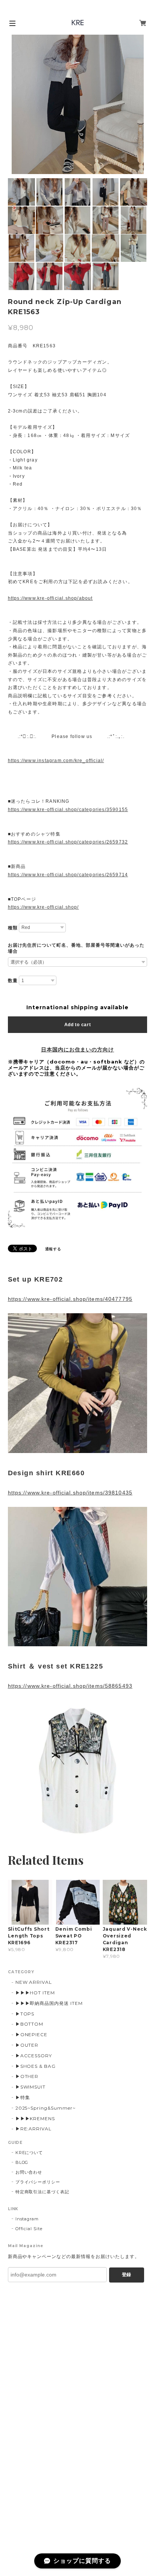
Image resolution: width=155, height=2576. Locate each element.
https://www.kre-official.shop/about (50, 598)
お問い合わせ (29, 2172)
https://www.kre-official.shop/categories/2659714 (68, 875)
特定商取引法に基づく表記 (43, 2192)
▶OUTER (27, 2045)
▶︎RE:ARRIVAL (34, 2129)
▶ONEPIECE (32, 2034)
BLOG (22, 2162)
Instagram (27, 2219)
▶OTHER (27, 2076)
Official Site (29, 2229)
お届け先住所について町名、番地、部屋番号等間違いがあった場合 (76, 948)
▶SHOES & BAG (36, 2066)
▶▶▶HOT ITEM (35, 1993)
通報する (53, 1249)
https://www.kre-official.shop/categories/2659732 (68, 842)
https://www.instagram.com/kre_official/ (56, 761)
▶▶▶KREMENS (35, 2118)
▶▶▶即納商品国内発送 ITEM (49, 2003)
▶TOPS (25, 2014)
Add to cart (78, 1025)
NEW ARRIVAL (34, 1982)
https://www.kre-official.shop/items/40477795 (70, 1299)
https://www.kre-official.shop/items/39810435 (70, 1493)
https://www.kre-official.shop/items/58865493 (70, 1686)
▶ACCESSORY (34, 2056)
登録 (126, 2275)
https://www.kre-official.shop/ (43, 907)
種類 (13, 928)
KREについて (29, 2153)
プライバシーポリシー (38, 2182)
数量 (13, 981)
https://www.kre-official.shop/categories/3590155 (68, 810)
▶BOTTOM (30, 2024)
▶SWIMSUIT (31, 2087)
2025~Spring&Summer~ (46, 2108)
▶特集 (23, 2097)
